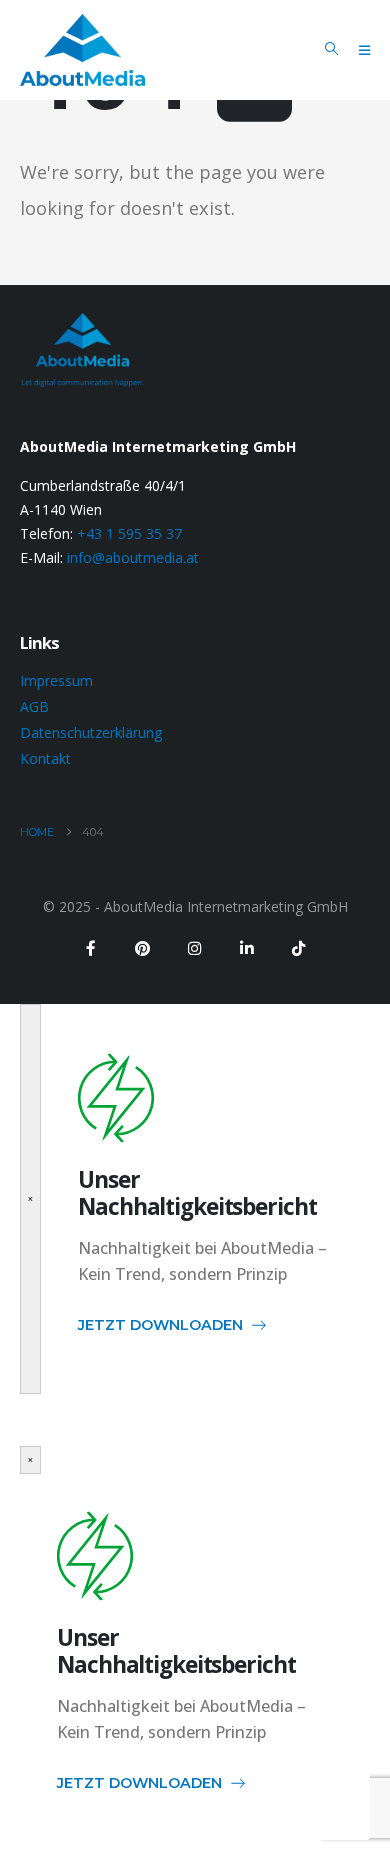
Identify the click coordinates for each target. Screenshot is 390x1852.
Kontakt (45, 758)
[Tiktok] (299, 948)
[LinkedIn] (247, 948)
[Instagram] (195, 948)
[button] (331, 49)
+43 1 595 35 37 (129, 533)
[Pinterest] (143, 948)
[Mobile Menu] (364, 50)
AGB (34, 706)
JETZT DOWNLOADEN (160, 1325)
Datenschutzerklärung (91, 732)
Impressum (56, 680)
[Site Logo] (82, 50)
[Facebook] (91, 948)
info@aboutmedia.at (133, 557)
